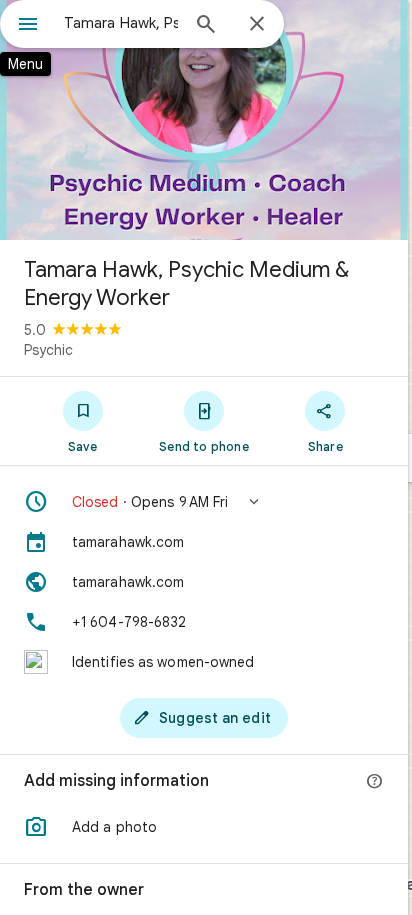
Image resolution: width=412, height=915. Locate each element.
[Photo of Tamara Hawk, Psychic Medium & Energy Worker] (204, 120)
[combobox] (121, 23)
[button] (204, 502)
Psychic (48, 350)
